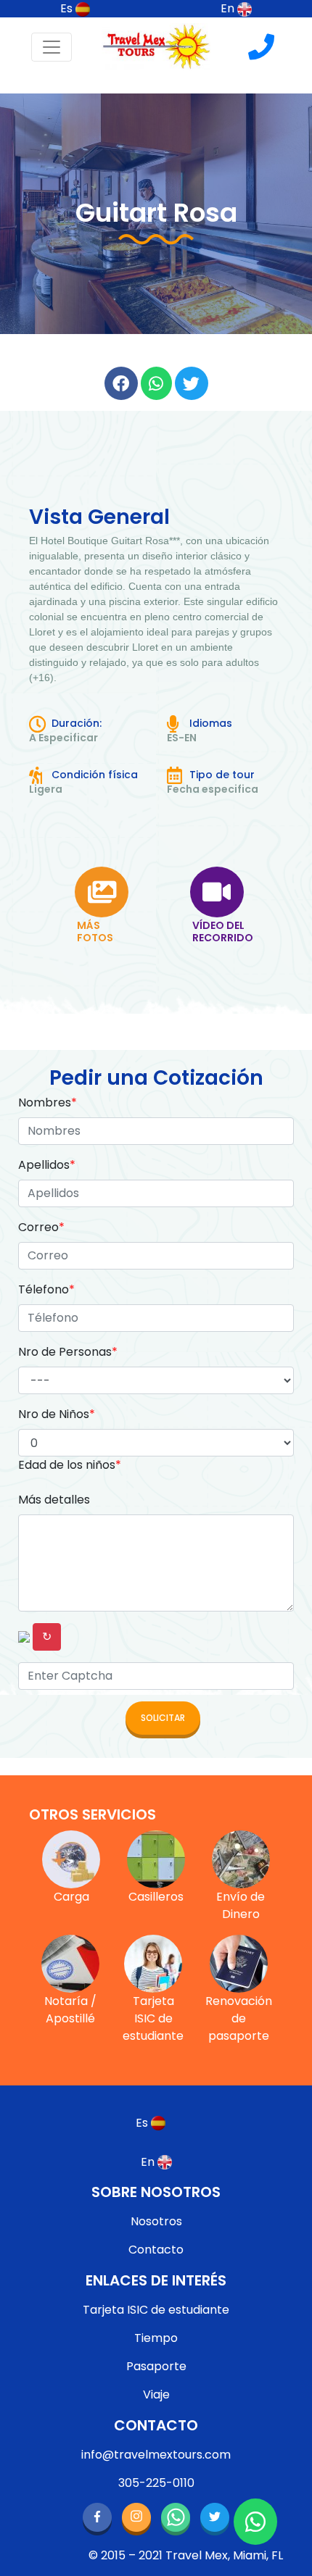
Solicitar (163, 1718)
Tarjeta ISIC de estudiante (156, 2310)
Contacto (156, 2250)
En (229, 8)
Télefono (46, 1289)
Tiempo (156, 2338)
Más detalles (54, 1500)
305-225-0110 (156, 2483)
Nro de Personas (68, 1352)
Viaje (156, 2394)
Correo (41, 1227)
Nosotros (156, 2221)
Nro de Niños (57, 1414)
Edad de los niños (70, 1465)
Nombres (48, 1102)
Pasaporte (156, 2366)
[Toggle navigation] (52, 47)
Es (68, 8)
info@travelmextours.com (156, 2455)
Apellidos (47, 1165)
